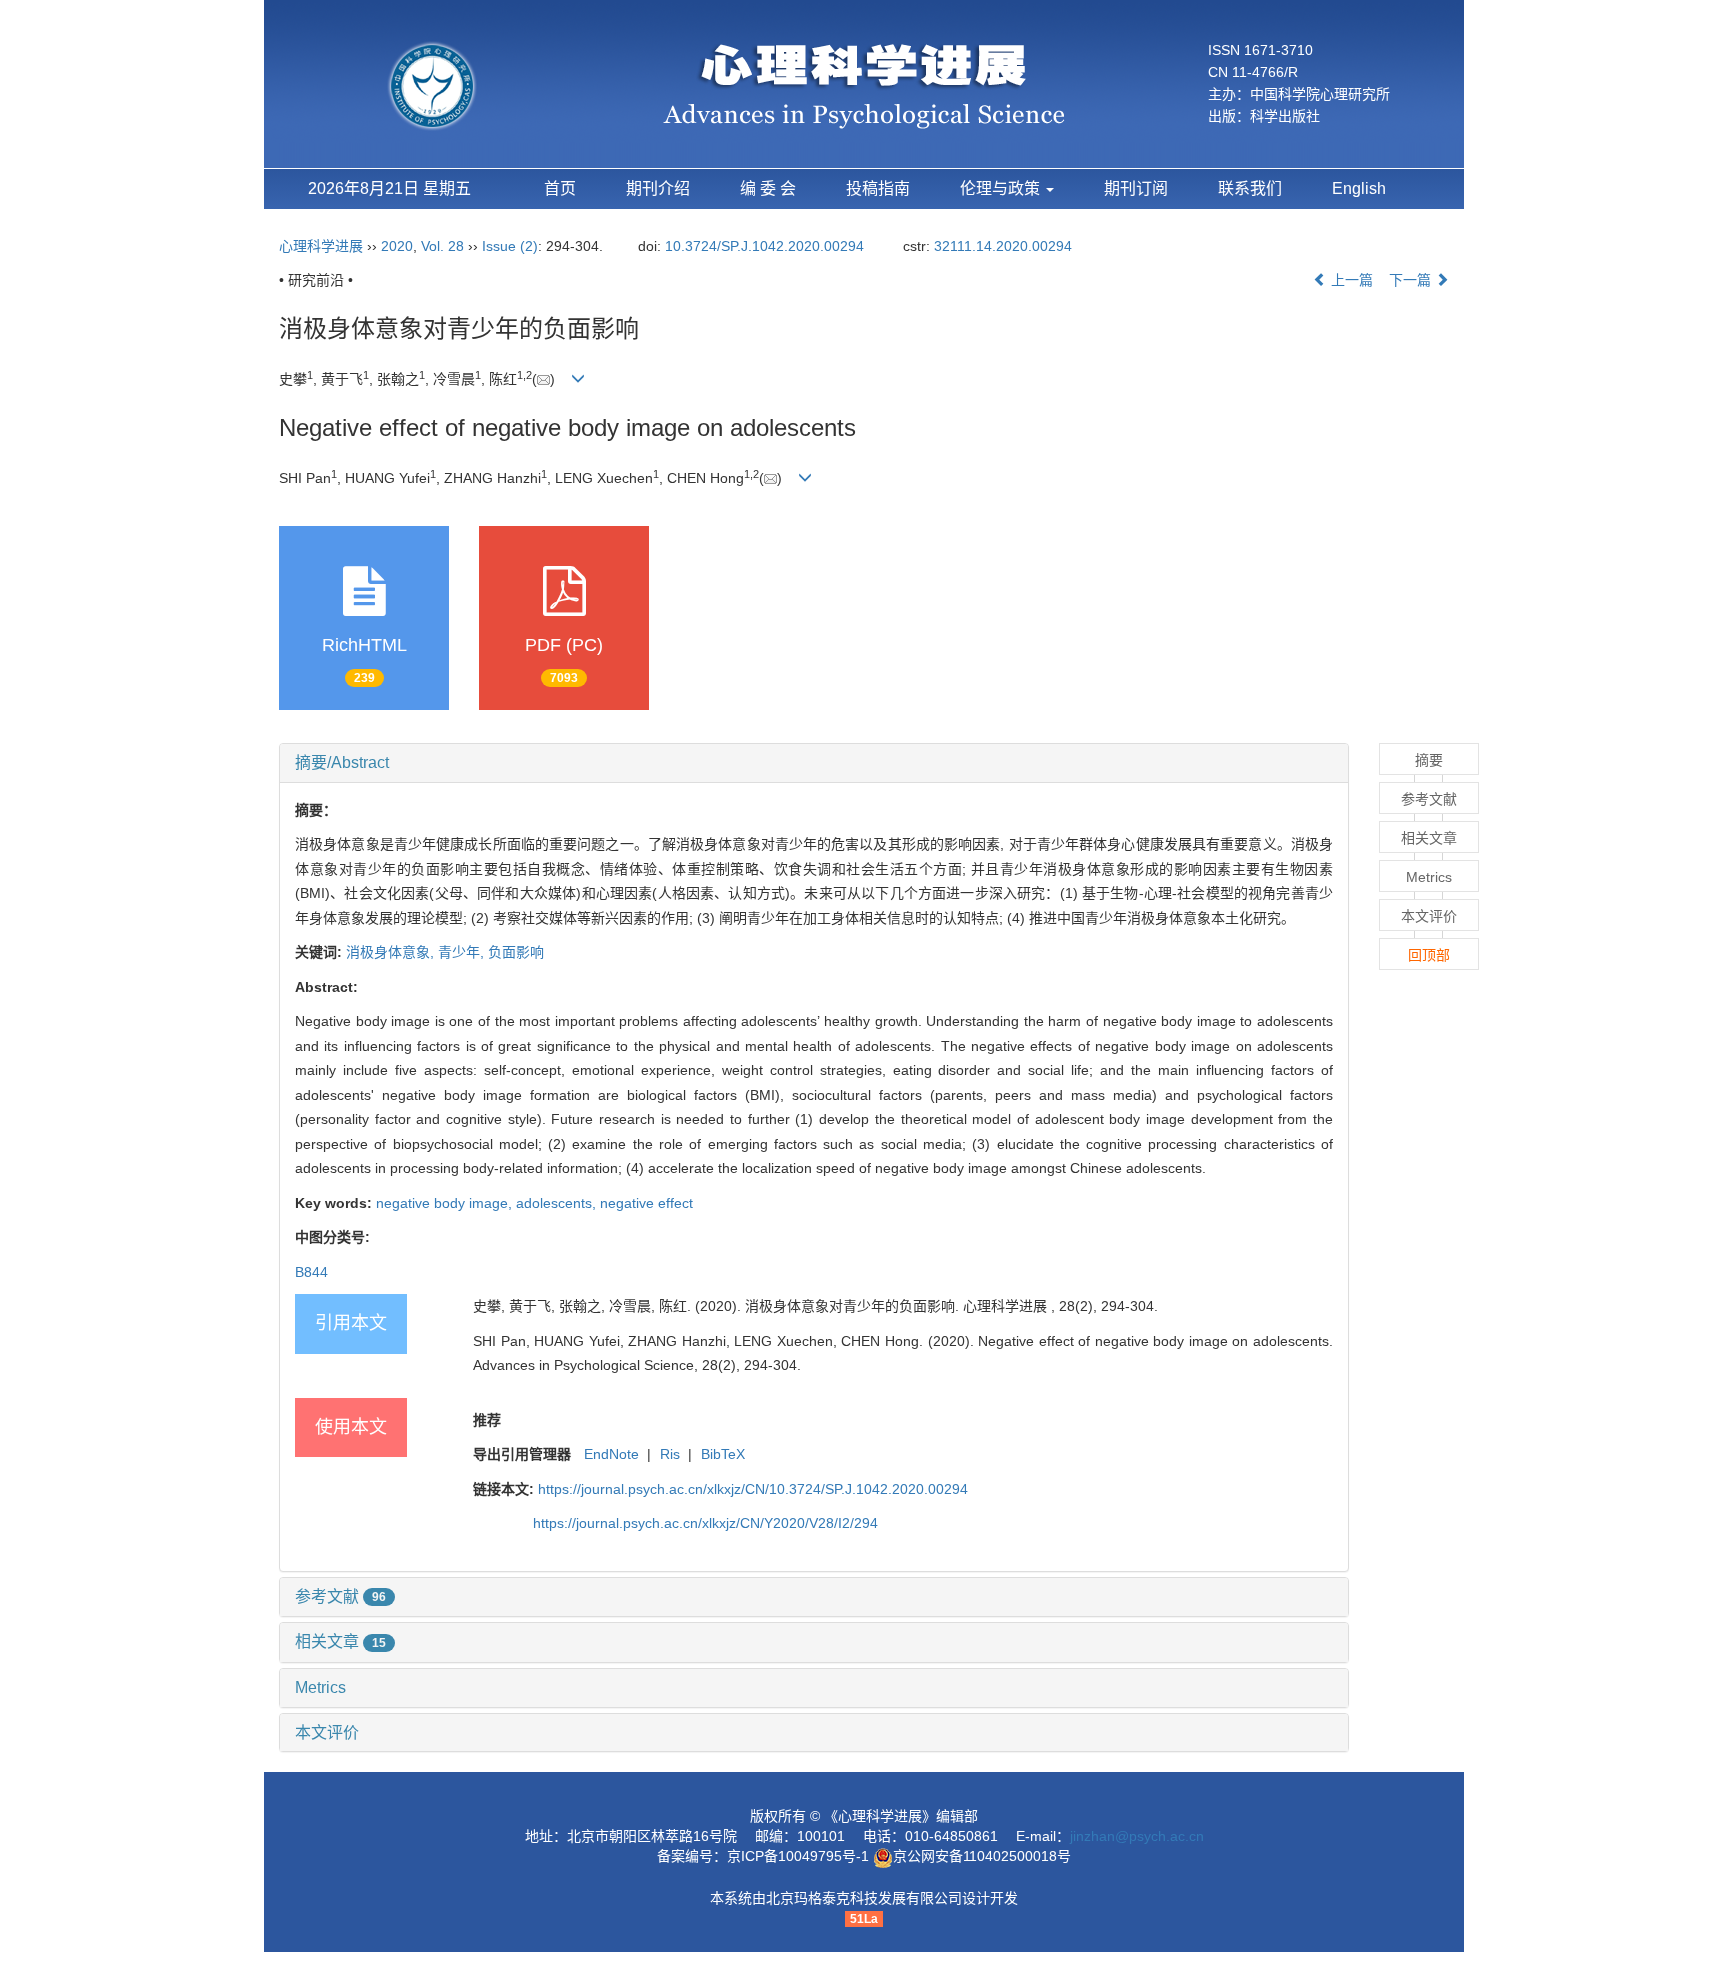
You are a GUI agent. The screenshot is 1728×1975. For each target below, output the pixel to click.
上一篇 (1350, 280)
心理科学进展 (323, 246)
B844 (311, 1272)
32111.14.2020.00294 (1003, 246)
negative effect (646, 1203)
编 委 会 (768, 188)
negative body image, (446, 1203)
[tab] (814, 763)
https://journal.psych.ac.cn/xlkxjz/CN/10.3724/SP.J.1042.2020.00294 (753, 1489)
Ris (670, 1454)
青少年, (463, 952)
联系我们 (1250, 188)
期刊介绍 (658, 188)
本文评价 (327, 1732)
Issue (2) (510, 246)
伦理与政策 (1002, 188)
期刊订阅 (1136, 188)
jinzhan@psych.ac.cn (1137, 1836)
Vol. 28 (442, 246)
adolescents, (558, 1203)
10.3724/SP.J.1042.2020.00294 (764, 246)
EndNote (611, 1454)
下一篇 (1412, 280)
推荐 (487, 1420)
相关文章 (340, 1641)
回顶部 (1429, 955)
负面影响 (516, 952)
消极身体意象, (392, 952)
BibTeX (723, 1454)
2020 (397, 246)
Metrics (320, 1687)
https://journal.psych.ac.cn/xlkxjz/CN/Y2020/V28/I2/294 (705, 1523)
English (1359, 188)
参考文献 (340, 1596)
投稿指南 (878, 188)
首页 (560, 188)
